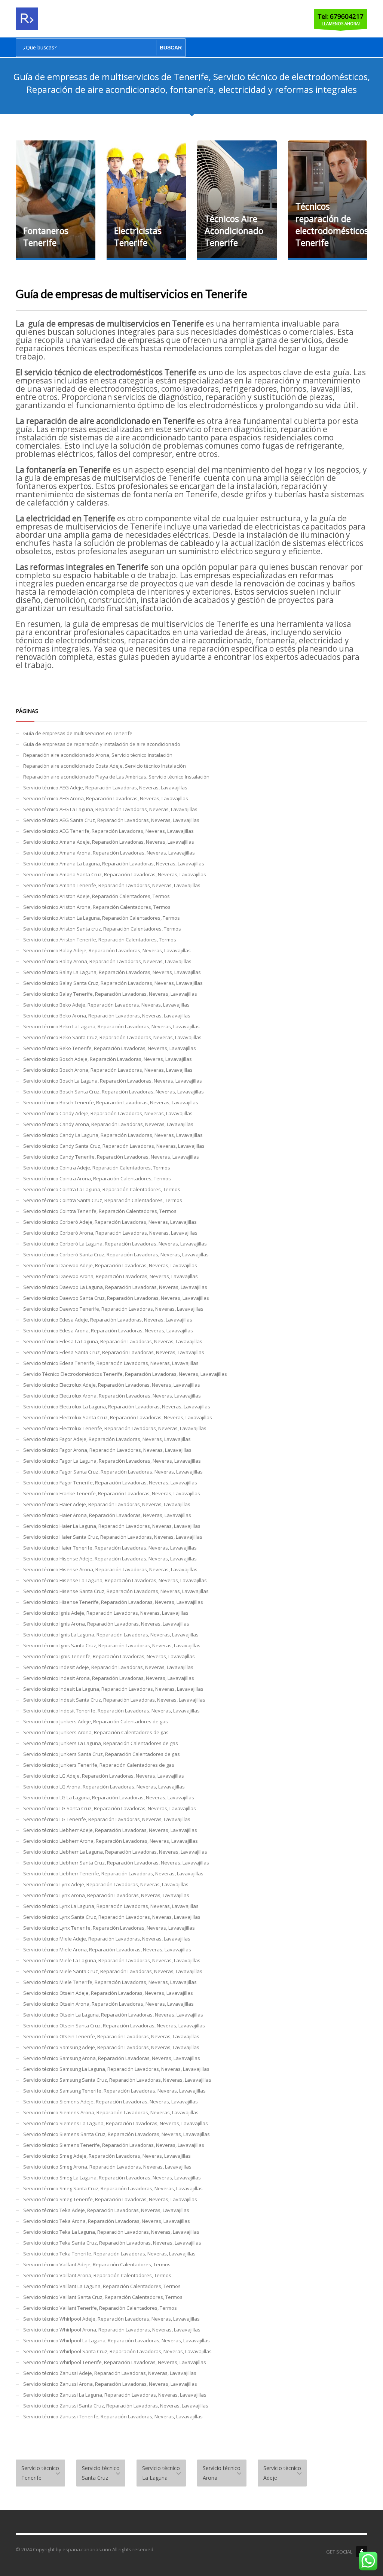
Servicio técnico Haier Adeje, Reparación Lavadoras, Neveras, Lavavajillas (107, 1504)
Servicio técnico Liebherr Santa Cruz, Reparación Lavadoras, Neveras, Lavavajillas (116, 1863)
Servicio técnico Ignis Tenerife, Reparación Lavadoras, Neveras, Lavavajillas (109, 1656)
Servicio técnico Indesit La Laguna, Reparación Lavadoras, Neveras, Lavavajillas (113, 1689)
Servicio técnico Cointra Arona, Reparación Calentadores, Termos (97, 1178)
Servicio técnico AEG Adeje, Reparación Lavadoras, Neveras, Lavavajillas (105, 788)
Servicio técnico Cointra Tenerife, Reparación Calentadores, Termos (100, 1211)
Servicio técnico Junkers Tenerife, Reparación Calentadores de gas (99, 1765)
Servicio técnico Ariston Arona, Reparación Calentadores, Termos (97, 907)
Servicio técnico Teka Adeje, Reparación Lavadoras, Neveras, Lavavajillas (106, 2210)
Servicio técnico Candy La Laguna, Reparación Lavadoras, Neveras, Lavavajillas (113, 1135)
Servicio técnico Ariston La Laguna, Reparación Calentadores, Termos (102, 918)
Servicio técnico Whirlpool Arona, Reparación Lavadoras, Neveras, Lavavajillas (112, 2330)
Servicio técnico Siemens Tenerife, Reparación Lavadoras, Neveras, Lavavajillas (114, 2145)
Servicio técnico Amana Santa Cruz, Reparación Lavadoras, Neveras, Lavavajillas (115, 874)
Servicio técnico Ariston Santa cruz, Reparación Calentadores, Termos (102, 929)
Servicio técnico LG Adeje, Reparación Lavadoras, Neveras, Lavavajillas (104, 1776)
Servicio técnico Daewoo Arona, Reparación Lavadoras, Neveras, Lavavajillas (111, 1276)
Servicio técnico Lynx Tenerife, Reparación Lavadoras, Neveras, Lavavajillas (109, 1928)
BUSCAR (171, 48)
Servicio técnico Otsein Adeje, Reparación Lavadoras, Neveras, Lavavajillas (108, 1993)
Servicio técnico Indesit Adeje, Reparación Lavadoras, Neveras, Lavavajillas (108, 1667)
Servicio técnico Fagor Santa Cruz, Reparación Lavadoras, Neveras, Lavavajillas (113, 1472)
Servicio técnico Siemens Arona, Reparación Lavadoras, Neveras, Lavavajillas (111, 2112)
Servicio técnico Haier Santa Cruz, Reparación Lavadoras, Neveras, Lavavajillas (113, 1537)
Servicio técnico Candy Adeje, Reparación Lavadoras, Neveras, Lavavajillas (108, 1113)
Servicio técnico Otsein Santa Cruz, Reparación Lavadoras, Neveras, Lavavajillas (114, 2026)
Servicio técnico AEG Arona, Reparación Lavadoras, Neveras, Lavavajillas (106, 798)
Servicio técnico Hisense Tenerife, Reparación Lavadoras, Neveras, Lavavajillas (113, 1602)
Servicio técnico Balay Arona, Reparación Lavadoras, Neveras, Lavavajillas (107, 961)
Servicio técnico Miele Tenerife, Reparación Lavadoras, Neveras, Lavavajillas (110, 1982)
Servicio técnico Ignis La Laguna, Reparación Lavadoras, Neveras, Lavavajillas (111, 1635)
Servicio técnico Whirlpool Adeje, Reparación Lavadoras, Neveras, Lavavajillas (111, 2319)
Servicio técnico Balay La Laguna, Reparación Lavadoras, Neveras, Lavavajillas (112, 972)
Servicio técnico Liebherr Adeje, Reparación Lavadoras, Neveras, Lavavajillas (110, 1830)
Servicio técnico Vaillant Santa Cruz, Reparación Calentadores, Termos (103, 2297)
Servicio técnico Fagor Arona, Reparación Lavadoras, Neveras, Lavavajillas (107, 1450)
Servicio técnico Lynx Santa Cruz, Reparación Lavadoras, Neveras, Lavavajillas (112, 1917)
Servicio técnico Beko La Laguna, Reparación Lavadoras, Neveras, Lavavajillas (111, 1026)
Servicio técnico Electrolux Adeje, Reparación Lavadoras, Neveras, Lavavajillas (112, 1385)
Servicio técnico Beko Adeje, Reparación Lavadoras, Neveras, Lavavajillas (106, 1005)
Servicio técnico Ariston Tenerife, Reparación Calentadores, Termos (100, 940)
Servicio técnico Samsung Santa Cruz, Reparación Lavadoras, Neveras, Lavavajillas (117, 2080)
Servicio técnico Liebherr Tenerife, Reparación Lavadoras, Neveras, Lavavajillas (113, 1873)
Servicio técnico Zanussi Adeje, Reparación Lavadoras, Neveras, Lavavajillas (110, 2373)
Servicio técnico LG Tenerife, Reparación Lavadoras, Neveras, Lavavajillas (107, 1819)
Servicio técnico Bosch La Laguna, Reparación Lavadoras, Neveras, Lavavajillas (113, 1081)
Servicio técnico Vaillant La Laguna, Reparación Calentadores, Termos (102, 2286)
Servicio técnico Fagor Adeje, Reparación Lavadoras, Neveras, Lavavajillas (107, 1439)
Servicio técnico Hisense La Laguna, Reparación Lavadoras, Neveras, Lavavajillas (115, 1580)
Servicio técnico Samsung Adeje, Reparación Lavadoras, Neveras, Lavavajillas (111, 2047)
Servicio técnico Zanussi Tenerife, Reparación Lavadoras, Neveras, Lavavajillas (113, 2416)
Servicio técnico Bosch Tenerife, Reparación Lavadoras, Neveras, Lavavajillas (111, 1102)
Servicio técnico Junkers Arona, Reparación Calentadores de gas (96, 1732)
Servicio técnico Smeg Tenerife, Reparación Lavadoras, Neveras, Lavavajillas (110, 2199)
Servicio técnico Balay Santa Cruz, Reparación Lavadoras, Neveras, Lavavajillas (113, 983)
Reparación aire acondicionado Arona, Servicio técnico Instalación (98, 755)
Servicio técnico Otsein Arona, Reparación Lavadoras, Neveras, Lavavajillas (108, 2004)
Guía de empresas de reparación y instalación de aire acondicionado (102, 744)
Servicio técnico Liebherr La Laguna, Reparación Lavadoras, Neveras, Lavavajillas (115, 1852)
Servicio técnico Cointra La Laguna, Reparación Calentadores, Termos (102, 1189)
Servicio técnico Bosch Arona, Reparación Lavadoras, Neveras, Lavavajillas (108, 1070)
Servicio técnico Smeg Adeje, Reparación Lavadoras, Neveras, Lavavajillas (107, 2156)
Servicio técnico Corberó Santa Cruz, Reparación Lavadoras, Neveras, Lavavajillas (116, 1254)
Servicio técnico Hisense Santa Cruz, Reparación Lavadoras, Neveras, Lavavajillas (116, 1591)
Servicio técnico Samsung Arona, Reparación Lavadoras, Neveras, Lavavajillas (112, 2058)
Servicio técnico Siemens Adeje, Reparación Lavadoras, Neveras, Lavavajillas (111, 2102)
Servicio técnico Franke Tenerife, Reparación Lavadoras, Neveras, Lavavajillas (112, 1493)
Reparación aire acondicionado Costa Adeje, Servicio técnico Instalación (105, 766)
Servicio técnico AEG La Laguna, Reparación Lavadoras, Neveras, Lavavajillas (110, 809)
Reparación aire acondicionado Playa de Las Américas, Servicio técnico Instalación (116, 777)
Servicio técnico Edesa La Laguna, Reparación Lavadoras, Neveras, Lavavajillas (113, 1341)
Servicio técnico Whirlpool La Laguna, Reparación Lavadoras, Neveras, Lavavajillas (117, 2340)
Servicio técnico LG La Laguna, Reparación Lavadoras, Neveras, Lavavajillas (109, 1797)
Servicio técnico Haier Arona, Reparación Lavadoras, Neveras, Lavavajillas (107, 1515)
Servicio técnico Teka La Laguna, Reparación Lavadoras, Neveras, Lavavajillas (111, 2232)
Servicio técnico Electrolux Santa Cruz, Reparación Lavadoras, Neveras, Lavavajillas (118, 1417)
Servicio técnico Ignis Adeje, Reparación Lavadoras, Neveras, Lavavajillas (106, 1613)
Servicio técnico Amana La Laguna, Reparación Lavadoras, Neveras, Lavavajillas (114, 864)
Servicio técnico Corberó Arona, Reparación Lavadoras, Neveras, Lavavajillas (110, 1233)
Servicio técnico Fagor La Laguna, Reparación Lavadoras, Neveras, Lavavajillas (112, 1461)
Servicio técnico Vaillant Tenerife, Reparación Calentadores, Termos (100, 2308)
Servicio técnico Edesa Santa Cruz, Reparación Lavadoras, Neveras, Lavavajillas (114, 1352)
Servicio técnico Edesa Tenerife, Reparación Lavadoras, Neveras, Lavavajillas (111, 1363)
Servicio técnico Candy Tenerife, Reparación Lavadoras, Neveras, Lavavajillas (111, 1157)
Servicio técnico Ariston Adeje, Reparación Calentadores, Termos (96, 896)
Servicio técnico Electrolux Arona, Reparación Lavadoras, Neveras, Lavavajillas (112, 1396)
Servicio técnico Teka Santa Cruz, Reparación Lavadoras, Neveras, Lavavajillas (112, 2243)
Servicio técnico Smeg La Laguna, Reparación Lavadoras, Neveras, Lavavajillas (112, 2178)
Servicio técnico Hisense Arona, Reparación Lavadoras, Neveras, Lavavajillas (110, 1569)
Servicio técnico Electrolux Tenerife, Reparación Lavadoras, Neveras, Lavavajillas (115, 1428)
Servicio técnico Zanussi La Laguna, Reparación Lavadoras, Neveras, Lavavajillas (115, 2395)
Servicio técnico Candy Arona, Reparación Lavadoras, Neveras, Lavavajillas (108, 1124)
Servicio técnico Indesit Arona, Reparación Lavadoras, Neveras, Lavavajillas (109, 1678)
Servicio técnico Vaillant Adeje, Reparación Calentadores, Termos (97, 2264)
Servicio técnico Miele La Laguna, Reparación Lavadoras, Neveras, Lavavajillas (112, 1960)
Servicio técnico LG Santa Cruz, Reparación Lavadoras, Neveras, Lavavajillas (110, 1808)
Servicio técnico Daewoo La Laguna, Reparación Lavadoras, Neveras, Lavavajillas (115, 1287)
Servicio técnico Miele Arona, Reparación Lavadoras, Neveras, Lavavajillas (107, 1950)
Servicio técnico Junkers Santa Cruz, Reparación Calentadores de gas (102, 1754)
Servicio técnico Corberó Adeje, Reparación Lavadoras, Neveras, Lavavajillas (110, 1222)
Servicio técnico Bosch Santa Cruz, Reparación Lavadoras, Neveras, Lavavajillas (114, 1092)
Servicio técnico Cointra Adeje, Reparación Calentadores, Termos (97, 1168)
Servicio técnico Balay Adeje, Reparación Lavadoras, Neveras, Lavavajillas (107, 950)
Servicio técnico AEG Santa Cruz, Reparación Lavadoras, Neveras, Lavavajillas (111, 820)
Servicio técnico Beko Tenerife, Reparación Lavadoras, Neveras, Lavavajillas (110, 1048)
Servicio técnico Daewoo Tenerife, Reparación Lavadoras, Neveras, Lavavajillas (113, 1309)
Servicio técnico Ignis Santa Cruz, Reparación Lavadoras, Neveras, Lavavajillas (112, 1645)
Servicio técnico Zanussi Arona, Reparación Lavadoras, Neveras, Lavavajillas (110, 2384)
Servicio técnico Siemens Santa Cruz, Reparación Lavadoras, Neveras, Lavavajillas (117, 2134)
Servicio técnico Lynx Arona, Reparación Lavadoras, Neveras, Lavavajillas (106, 1895)
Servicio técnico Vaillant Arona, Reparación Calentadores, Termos (97, 2275)
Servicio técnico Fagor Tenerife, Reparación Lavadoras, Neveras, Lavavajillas (110, 1483)
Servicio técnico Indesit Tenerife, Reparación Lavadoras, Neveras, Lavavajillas (111, 1711)
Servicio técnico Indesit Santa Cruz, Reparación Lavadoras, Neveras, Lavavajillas (114, 1700)
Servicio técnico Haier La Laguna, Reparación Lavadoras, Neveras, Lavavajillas (112, 1526)
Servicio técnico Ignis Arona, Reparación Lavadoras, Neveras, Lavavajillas (106, 1624)
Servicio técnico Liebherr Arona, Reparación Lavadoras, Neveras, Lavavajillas (111, 1841)
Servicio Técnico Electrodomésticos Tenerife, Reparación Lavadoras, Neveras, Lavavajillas (125, 1374)
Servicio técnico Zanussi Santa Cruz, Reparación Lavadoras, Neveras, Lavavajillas (116, 2406)
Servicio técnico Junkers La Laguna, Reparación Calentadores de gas (101, 1743)
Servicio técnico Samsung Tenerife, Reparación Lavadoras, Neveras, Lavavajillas (114, 2091)
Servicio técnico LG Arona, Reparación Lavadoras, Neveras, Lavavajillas (104, 1787)
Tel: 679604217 (341, 16)
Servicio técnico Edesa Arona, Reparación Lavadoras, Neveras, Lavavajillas (108, 1331)
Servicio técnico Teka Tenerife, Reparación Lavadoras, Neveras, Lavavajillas (109, 2254)
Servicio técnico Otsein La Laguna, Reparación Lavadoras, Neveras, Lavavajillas (113, 2015)
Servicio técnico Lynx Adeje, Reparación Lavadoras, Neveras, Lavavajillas (106, 1884)
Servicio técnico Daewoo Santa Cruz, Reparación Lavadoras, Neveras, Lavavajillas (116, 1298)
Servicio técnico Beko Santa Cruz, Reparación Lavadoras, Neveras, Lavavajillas (112, 1037)
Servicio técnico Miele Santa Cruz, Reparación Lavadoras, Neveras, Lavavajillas (113, 1971)
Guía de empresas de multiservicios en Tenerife (78, 733)
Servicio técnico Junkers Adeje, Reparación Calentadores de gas (96, 1721)
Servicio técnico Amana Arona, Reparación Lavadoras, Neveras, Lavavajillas (109, 853)
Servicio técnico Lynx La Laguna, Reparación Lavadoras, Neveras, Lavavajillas (111, 1906)
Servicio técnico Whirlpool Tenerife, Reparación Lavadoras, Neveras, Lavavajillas (115, 2362)
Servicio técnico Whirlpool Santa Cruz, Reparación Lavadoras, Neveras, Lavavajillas (117, 2351)
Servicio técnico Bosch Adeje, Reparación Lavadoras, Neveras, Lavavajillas (108, 1059)
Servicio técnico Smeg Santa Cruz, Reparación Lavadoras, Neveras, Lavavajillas (113, 2188)
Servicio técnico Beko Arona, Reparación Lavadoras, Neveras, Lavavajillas (107, 1016)
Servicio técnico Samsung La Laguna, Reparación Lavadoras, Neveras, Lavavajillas (116, 2069)
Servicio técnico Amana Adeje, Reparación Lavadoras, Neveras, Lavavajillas (109, 842)
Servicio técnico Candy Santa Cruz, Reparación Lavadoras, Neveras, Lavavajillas (114, 1146)
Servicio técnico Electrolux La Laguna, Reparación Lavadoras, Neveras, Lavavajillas (117, 1407)
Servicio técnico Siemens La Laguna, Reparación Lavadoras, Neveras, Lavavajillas (116, 2123)
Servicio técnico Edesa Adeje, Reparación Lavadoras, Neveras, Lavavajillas (108, 1320)
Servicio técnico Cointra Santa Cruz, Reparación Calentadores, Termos (103, 1200)
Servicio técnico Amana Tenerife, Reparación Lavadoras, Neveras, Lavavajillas (112, 885)
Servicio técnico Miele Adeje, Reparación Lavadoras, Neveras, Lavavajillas (107, 1939)
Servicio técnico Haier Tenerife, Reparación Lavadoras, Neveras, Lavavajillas (110, 1548)
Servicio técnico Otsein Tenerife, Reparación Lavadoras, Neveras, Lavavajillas (111, 2036)
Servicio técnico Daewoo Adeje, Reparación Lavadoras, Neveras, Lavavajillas (110, 1265)
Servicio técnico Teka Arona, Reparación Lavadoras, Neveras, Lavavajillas (107, 2221)
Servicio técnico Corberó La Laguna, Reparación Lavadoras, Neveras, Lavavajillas (115, 1244)
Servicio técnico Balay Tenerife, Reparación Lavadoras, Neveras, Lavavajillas (110, 994)
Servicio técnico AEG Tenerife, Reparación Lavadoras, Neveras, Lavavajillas (108, 831)
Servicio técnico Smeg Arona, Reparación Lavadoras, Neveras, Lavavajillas (107, 2167)
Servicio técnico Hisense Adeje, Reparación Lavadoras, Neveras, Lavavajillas (110, 1559)
